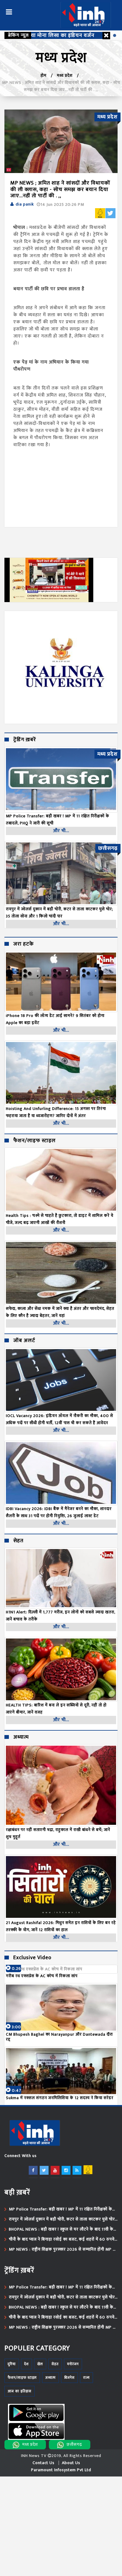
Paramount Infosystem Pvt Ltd (61, 2470)
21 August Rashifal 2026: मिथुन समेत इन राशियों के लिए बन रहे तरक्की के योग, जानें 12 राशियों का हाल (61, 1926)
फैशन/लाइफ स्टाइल (34, 1141)
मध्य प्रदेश (65, 75)
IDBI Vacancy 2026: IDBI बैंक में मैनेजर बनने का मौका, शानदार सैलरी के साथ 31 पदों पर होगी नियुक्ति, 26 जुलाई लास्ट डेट (59, 1512)
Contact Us (44, 2463)
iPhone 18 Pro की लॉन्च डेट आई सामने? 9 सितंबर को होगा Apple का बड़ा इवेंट (55, 1019)
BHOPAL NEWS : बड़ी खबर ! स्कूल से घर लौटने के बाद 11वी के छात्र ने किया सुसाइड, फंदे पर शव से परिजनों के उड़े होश (61, 2229)
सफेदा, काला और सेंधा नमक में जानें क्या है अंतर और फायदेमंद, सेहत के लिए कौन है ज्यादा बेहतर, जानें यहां (60, 1312)
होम (44, 75)
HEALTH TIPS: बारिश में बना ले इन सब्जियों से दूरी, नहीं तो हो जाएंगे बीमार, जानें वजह (56, 1709)
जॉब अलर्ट (24, 1341)
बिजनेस (69, 2378)
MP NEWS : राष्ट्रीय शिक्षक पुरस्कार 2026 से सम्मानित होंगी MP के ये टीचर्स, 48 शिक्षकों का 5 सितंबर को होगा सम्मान (63, 2249)
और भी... (61, 831)
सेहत (18, 1541)
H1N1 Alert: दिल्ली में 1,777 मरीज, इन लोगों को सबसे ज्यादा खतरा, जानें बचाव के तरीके (61, 1616)
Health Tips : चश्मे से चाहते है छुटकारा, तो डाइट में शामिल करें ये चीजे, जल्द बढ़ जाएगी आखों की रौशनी (60, 1219)
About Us (71, 2463)
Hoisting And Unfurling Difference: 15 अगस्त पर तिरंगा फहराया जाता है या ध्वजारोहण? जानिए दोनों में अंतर (56, 1112)
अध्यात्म (21, 1737)
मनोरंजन (73, 2364)
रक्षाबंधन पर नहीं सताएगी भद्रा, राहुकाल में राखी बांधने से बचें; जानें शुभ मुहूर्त (58, 1833)
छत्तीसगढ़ (74, 2444)
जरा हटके (24, 944)
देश (27, 2364)
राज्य (86, 2378)
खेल (40, 2364)
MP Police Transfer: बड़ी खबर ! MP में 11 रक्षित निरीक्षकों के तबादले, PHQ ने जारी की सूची (61, 2209)
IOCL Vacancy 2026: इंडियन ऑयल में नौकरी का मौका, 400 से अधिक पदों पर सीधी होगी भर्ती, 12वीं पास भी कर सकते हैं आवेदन (60, 1419)
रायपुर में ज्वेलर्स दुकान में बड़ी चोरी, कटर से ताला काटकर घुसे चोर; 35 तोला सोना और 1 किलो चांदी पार (62, 2219)
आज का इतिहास (20, 2391)
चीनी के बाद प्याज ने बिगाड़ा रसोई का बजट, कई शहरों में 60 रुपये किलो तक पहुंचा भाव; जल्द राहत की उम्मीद (62, 2239)
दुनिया (12, 2364)
